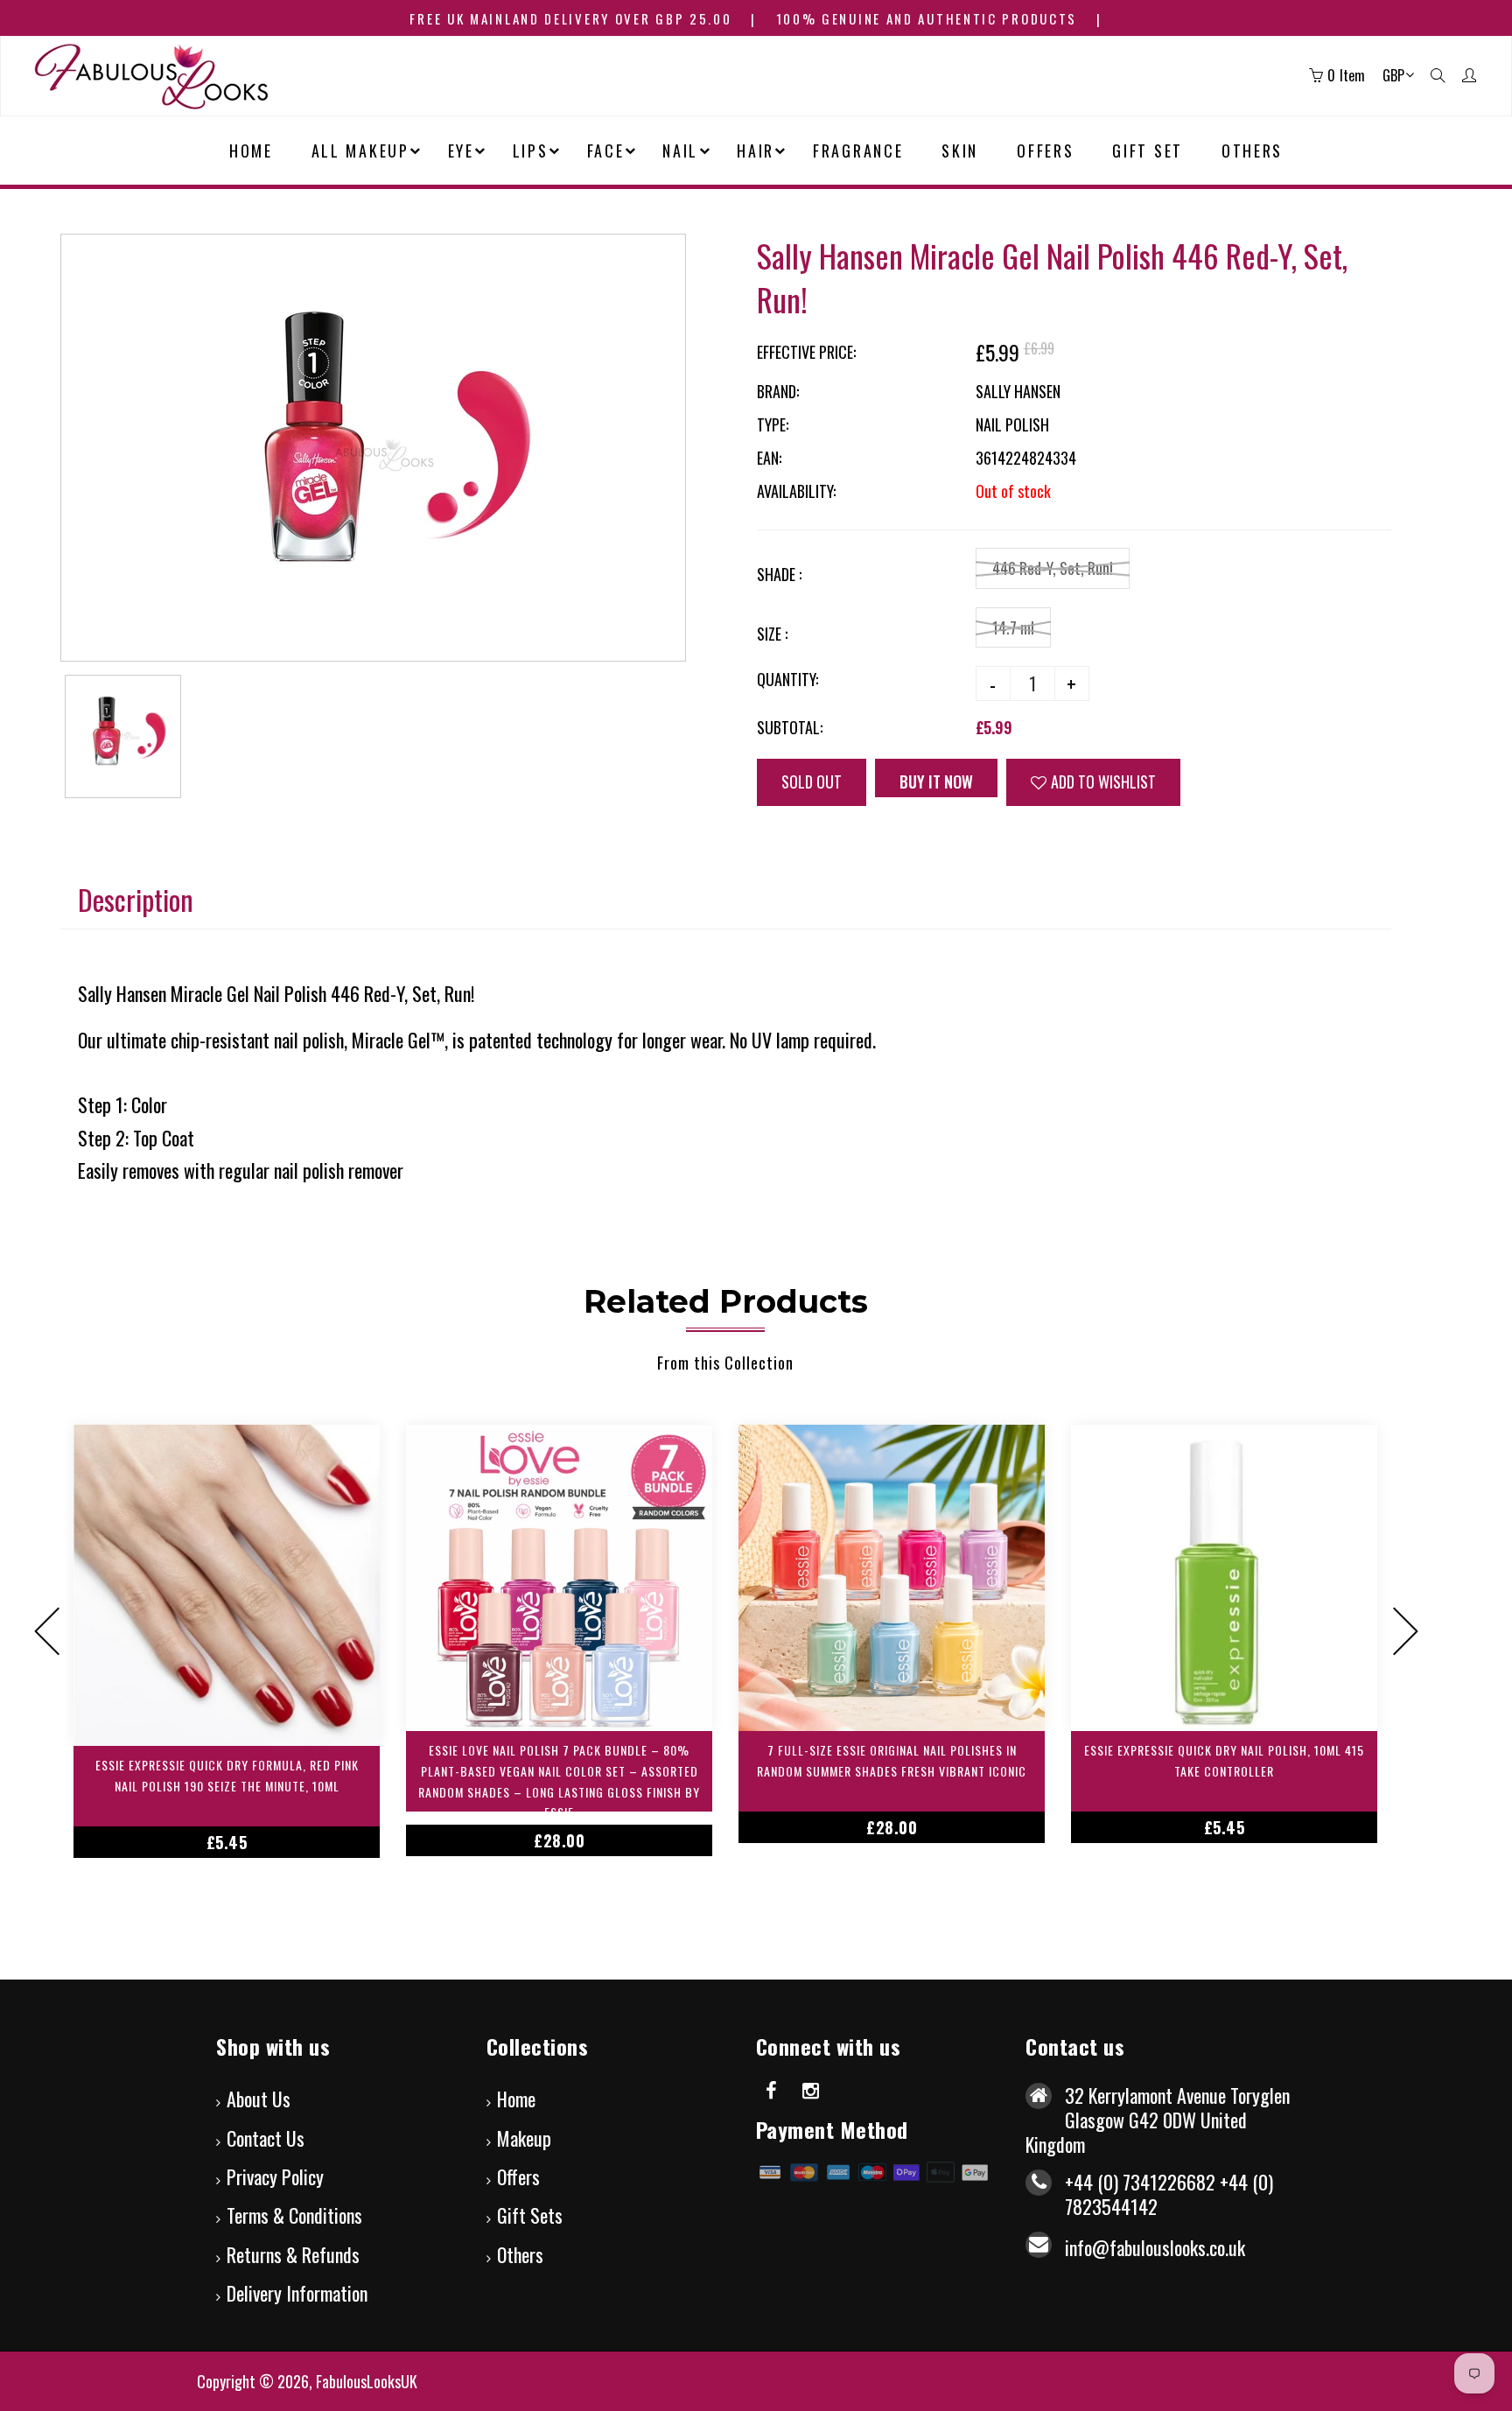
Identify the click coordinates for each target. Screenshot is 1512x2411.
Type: (773, 424)
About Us (259, 2099)
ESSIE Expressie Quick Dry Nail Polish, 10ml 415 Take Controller (1224, 1760)
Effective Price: (806, 352)
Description (136, 899)
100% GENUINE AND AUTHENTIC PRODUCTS (927, 18)
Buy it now (946, 781)
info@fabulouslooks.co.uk (1155, 2247)
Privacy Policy (275, 2176)
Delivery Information (297, 2293)
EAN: (769, 458)
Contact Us (266, 2138)
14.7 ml (1013, 627)
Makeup (524, 2138)
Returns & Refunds (293, 2254)
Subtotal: (790, 727)
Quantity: (787, 679)
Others (520, 2254)
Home (516, 2099)
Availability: (796, 491)
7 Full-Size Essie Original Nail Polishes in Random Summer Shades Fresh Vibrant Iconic (892, 1760)
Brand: (778, 391)
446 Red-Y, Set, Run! (1053, 568)
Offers (518, 2176)
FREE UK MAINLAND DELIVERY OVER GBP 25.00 (570, 18)
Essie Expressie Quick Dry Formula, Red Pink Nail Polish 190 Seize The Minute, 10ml (227, 1775)
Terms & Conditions (294, 2215)
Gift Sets (530, 2215)
